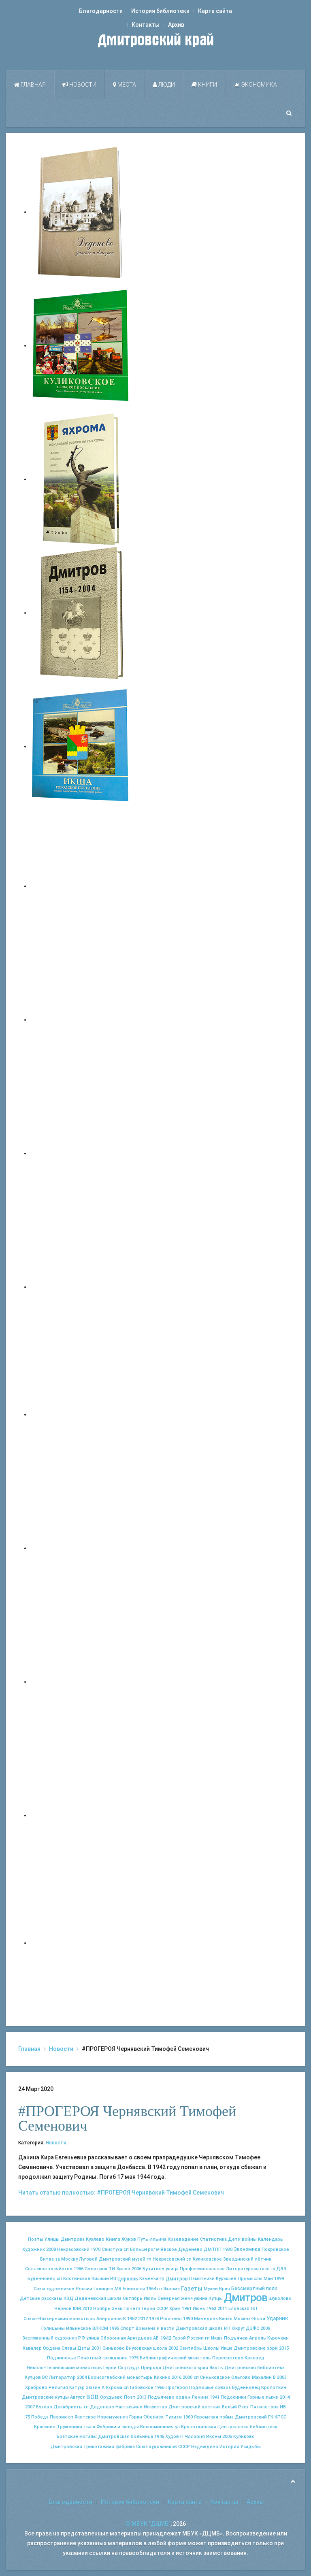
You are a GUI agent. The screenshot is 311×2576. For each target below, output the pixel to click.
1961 (187, 2309)
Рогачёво (171, 2319)
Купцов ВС (36, 2377)
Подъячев (236, 2338)
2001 (96, 2348)
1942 (166, 2338)
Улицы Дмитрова (65, 2239)
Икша (227, 2348)
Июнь (199, 2309)
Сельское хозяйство (49, 2269)
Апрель (258, 2338)
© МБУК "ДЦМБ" (148, 2524)
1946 (159, 2437)
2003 (282, 2377)
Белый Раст (235, 2407)
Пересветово (228, 2358)
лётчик (263, 2259)
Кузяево (95, 2239)
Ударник (277, 2318)
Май (268, 2279)
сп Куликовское (204, 2259)
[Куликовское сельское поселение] (81, 345)
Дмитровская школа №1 (203, 2328)
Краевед (255, 2358)
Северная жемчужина (182, 2298)
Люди (166, 85)
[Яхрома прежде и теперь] (81, 1548)
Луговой (88, 2259)
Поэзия (58, 2417)
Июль (150, 2298)
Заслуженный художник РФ (54, 2338)
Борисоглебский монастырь (120, 2377)
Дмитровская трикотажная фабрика (93, 2447)
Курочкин (278, 2338)
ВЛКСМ (100, 2328)
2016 (177, 2377)
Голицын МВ (108, 2289)
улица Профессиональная (195, 2269)
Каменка (149, 2279)
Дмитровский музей (122, 2259)
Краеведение (183, 2239)
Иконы (214, 2437)
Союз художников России (63, 2289)
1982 (132, 2319)
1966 (160, 2388)
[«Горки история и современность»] (81, 1943)
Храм (175, 2309)
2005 (227, 2437)
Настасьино (129, 2407)
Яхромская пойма (214, 2417)
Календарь (271, 2239)
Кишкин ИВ (104, 2279)
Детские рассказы (41, 2298)
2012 (143, 2319)
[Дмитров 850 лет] (81, 1682)
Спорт (127, 2328)
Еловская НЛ (243, 2309)
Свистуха (112, 2249)
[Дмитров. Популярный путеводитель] (81, 886)
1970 (96, 2249)
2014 (285, 2397)
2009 (265, 2328)
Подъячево (161, 2397)
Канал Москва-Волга (242, 2319)
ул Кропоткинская (196, 2427)
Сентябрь (191, 2348)
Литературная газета (250, 2269)
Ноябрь (102, 2309)
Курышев (226, 2279)
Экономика (259, 85)
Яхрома (114, 2388)
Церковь (128, 2279)
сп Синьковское (212, 2377)
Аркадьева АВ (143, 2338)
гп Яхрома (168, 2289)
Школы (211, 2348)
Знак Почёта (126, 2309)
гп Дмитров (174, 2279)
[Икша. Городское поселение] (81, 746)
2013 (142, 2397)
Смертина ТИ (100, 2269)
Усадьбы (251, 2447)
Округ (238, 2328)
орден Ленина (192, 2397)
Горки (136, 2417)
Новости (82, 85)
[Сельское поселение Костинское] (81, 1153)
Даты (84, 2348)
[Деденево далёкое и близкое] (81, 212)
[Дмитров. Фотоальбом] (81, 1815)
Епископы (134, 2289)
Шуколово (280, 2298)
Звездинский (238, 2259)
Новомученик (113, 2417)
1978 (154, 2319)
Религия (58, 2388)
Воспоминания (157, 2427)
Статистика (213, 2239)
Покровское (275, 2249)
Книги (207, 85)
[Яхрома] (81, 479)
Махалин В (264, 2377)
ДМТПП (213, 2249)
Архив (176, 25)
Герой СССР (155, 2309)
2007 (30, 2407)
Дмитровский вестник (195, 2407)
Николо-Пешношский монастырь (64, 2368)
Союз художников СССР (163, 2447)
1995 (114, 2328)
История (229, 2447)
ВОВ (93, 2397)
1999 (279, 2279)
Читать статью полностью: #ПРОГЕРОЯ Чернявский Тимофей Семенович (121, 2193)
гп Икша (214, 2338)
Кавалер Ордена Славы (49, 2348)
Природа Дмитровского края (175, 2368)
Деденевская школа (98, 2298)
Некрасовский (73, 2249)
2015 (284, 2348)
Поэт (130, 2397)
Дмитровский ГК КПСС (261, 2417)
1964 (151, 2289)
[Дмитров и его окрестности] (81, 1287)
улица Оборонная (106, 2338)
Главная (33, 85)
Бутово (44, 2407)
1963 (211, 2309)
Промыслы (250, 2279)
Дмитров (246, 2297)
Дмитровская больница (126, 2437)
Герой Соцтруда (121, 2368)
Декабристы (68, 2407)
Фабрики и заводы (118, 2427)
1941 (215, 2397)
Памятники (202, 2279)
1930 (228, 2249)
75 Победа (37, 2417)
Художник (34, 2249)
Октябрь (133, 2298)
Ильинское (79, 2328)
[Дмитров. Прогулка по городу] (81, 1020)
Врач (225, 2289)
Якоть (216, 2368)
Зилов (123, 2269)
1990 (188, 2319)
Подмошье (201, 2388)
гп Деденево (99, 2407)
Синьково (114, 2348)
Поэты (36, 2239)
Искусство (155, 2407)
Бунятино (153, 2269)
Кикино (162, 2377)
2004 (82, 2377)
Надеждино (205, 2447)
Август (78, 2397)
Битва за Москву (59, 2259)
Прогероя (177, 2388)
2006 (136, 2269)
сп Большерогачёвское (150, 2249)
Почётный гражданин (102, 2358)
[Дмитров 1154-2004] (81, 613)
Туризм (174, 2417)
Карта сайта (215, 11)
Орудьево (111, 2397)
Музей (211, 2289)
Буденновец (42, 2279)
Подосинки (233, 2397)
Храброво (36, 2388)
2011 (222, 2309)
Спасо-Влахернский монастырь (59, 2319)
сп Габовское (138, 2388)
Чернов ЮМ (68, 2309)
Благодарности (101, 11)
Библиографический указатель (175, 2358)
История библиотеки (160, 11)
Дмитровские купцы (45, 2397)
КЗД (68, 2298)
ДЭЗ (281, 2269)
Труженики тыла (76, 2427)
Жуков (129, 2239)
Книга (113, 2239)
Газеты (192, 2289)
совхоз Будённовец (238, 2388)
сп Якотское (82, 2417)
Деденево (190, 2249)
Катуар (77, 2388)
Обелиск (154, 2417)
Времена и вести (155, 2328)
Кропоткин (274, 2388)
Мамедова (206, 2319)
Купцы (216, 2298)
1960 (188, 2417)
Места (126, 85)
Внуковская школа (147, 2348)
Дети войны (242, 2239)
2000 (187, 2377)
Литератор (62, 2378)
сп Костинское (73, 2279)
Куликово (244, 2437)
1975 (134, 2358)
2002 (173, 2348)
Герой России (188, 2338)
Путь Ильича (152, 2239)
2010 (87, 2309)
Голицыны (53, 2328)
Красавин (45, 2427)
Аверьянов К (111, 2319)
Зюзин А (95, 2388)
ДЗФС (252, 2328)
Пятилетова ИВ (268, 2407)
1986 (79, 2269)
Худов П (174, 2437)
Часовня (195, 2437)
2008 (51, 2249)
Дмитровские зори (256, 2348)
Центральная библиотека (247, 2427)
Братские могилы (77, 2437)
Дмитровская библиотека (255, 2368)
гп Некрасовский (166, 2259)
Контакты (146, 25)
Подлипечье (62, 2358)
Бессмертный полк (254, 2289)
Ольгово (241, 2377)
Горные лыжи (263, 2397)
